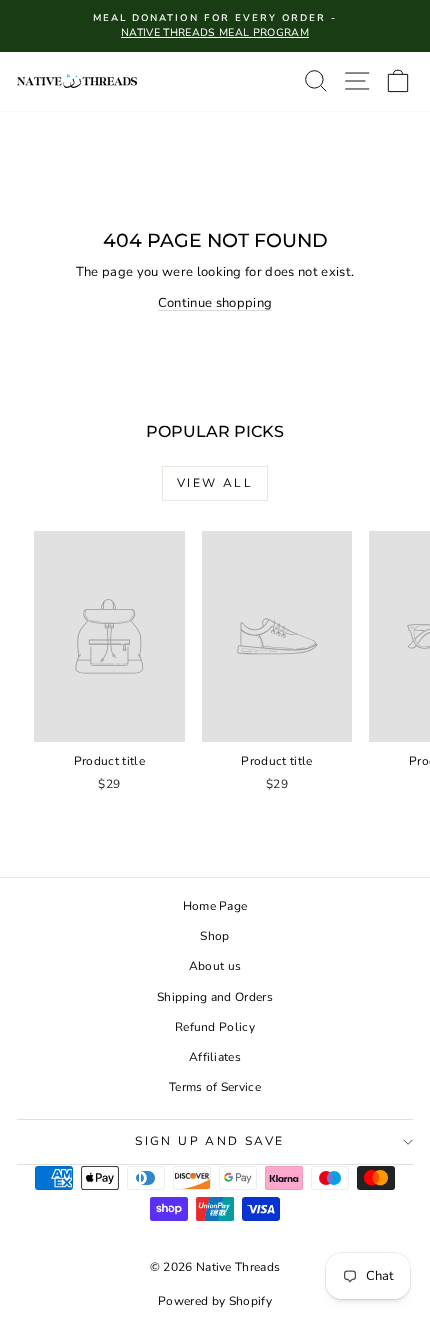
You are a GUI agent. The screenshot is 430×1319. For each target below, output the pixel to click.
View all (215, 483)
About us (215, 966)
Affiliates (215, 1057)
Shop (214, 936)
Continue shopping (215, 303)
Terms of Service (215, 1087)
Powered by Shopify (215, 1301)
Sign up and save (209, 1141)
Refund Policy (215, 1027)
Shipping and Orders (215, 997)
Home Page (215, 906)
